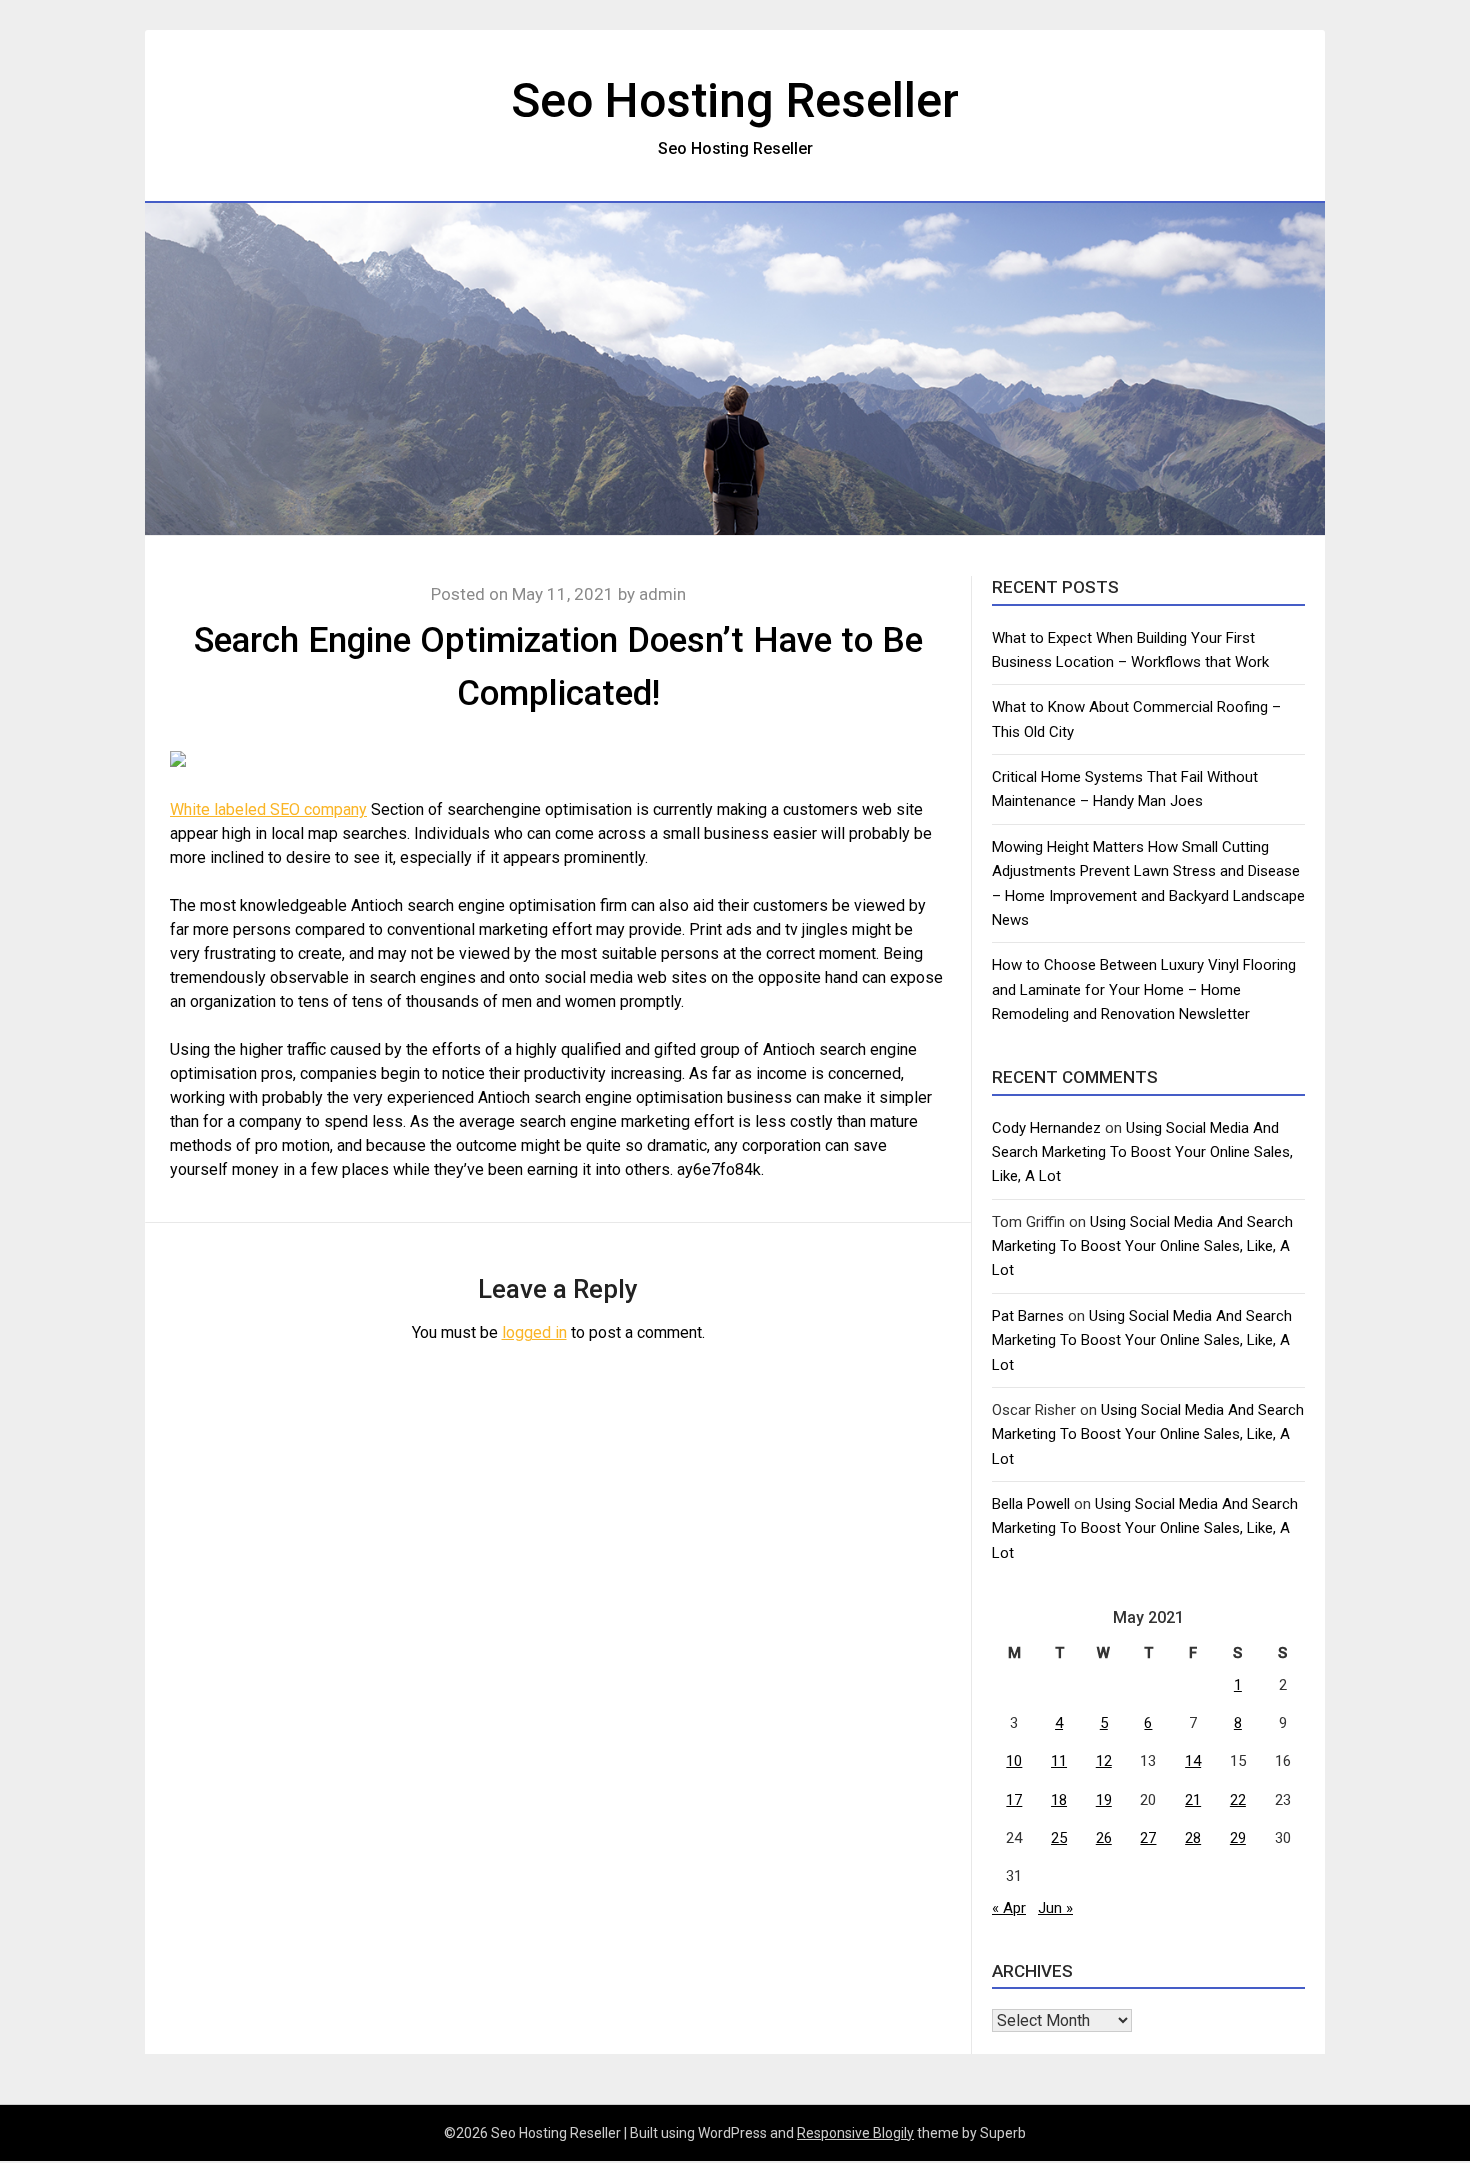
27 (1148, 1838)
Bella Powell (1031, 1504)
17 (1014, 1800)
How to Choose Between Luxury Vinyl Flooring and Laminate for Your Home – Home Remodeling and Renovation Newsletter (1144, 989)
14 (1193, 1761)
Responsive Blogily (855, 2133)
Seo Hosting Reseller (735, 100)
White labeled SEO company (268, 809)
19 (1104, 1800)
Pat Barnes (1028, 1316)
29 (1238, 1838)
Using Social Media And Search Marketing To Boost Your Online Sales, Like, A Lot (1142, 1152)
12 (1104, 1761)
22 (1238, 1800)
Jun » (1055, 1908)
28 (1193, 1838)
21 (1193, 1800)
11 (1059, 1761)
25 (1059, 1838)
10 (1014, 1761)
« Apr (1009, 1908)
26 (1104, 1838)
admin (662, 594)
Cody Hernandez (1046, 1128)
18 (1059, 1800)
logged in (534, 1332)
